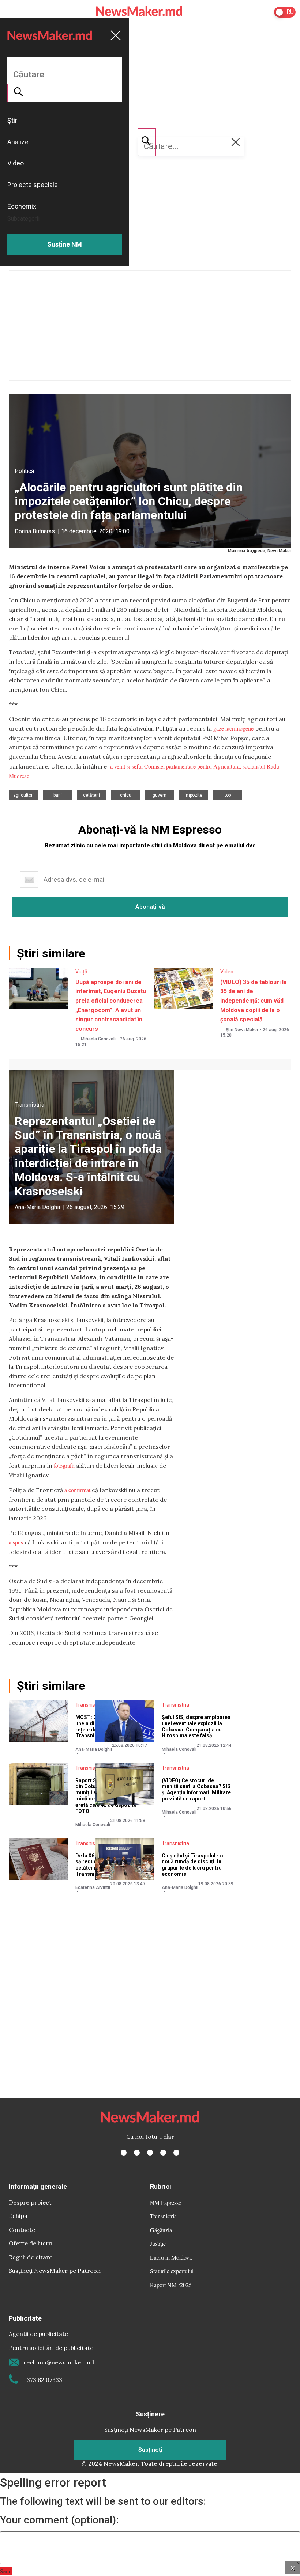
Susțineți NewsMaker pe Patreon (55, 2271)
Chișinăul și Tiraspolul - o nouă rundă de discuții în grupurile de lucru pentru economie (192, 1865)
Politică (25, 471)
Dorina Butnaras (35, 531)
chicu (126, 795)
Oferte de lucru (30, 2243)
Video (227, 972)
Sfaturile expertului (172, 2271)
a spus (16, 1542)
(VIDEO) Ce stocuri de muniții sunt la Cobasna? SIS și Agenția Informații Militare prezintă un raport (196, 1790)
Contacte (22, 2230)
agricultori (23, 795)
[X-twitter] (137, 2153)
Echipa (18, 2216)
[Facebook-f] (124, 2153)
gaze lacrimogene (233, 728)
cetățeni (91, 795)
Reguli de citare (31, 2257)
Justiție (158, 2243)
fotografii (64, 1465)
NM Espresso (166, 2202)
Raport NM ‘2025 (171, 2285)
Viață (81, 972)
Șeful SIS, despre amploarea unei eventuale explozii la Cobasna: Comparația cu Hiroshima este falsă (196, 1726)
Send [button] (6, 2571)
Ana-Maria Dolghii (37, 1207)
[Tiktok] (163, 2153)
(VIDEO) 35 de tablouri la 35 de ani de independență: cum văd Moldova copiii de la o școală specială (254, 1001)
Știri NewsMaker (242, 1030)
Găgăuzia (161, 2230)
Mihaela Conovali (98, 1039)
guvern (160, 795)
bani (58, 795)
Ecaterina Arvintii (93, 1887)
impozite (194, 795)
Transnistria (29, 1105)
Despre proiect (30, 2202)
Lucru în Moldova (171, 2257)
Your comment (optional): (59, 2520)
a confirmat (77, 1490)
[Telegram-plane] (176, 2153)
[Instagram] (150, 2153)
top (228, 795)
